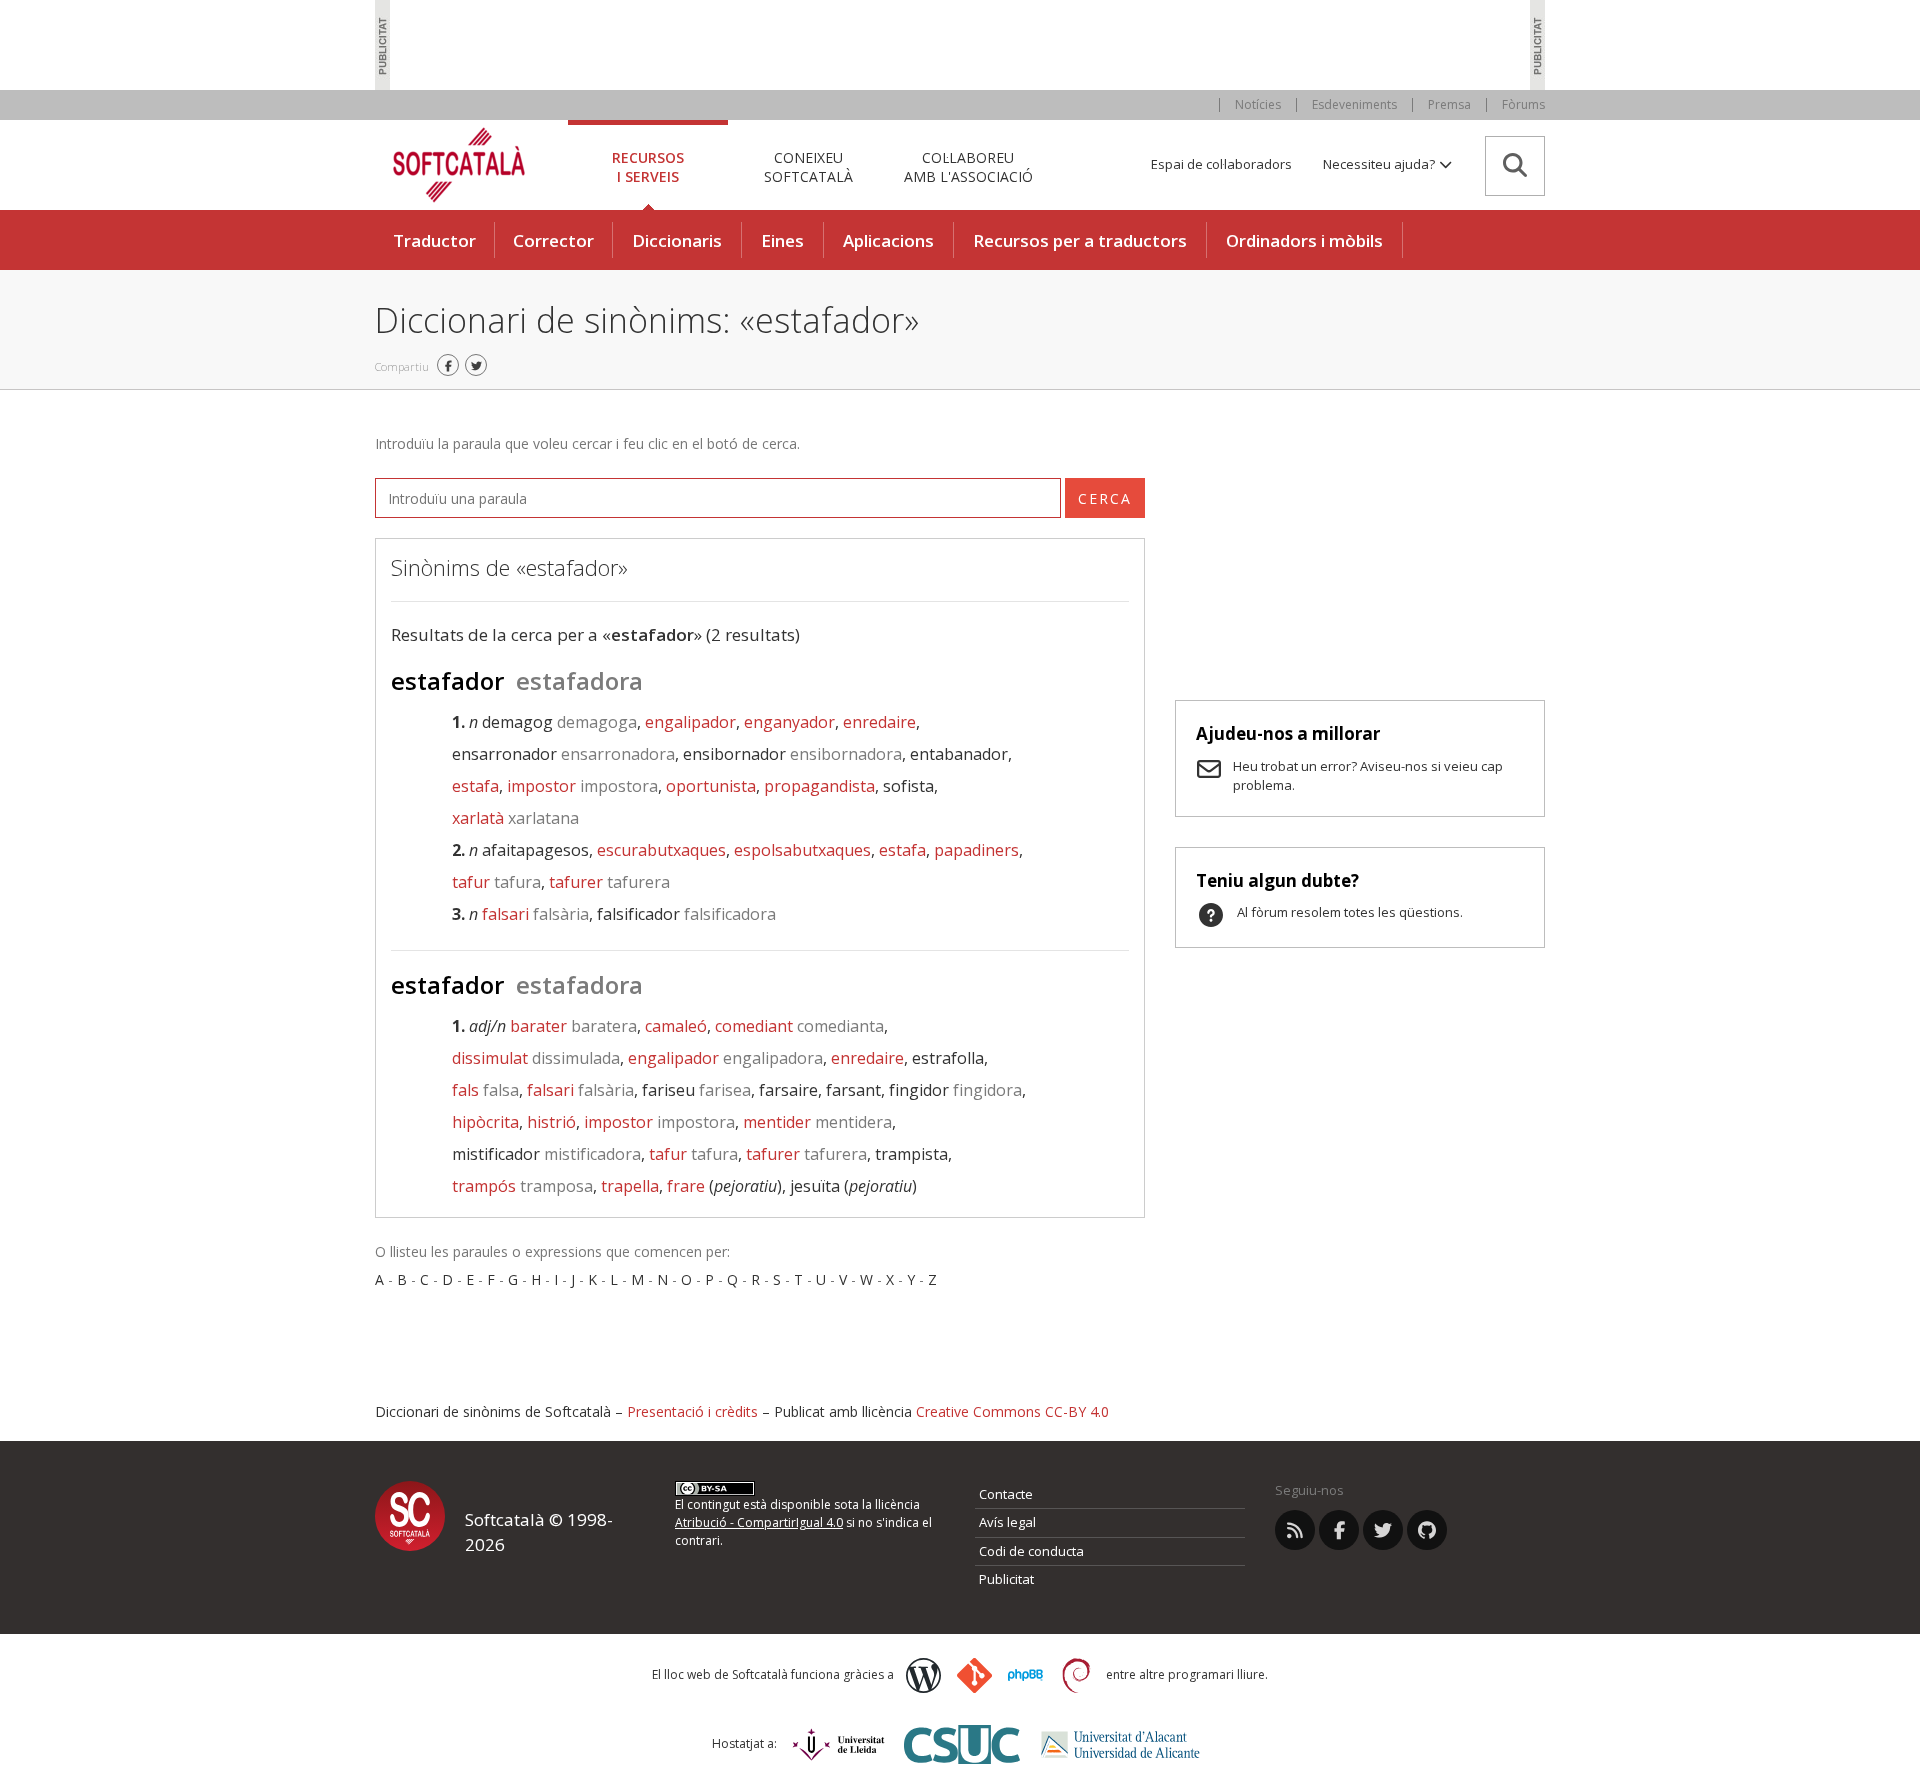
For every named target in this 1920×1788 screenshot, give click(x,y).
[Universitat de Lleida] (838, 1744)
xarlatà (515, 818)
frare (686, 1186)
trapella (630, 1186)
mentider (817, 1122)
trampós (522, 1186)
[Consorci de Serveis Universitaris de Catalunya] (962, 1744)
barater (573, 1026)
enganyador (789, 722)
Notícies (1258, 104)
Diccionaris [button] (677, 240)
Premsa (1449, 104)
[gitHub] (1427, 1530)
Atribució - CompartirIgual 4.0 (759, 1522)
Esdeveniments (1354, 104)
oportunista (711, 786)
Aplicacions (888, 240)
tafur (496, 882)
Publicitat (1006, 1579)
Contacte (1006, 1494)
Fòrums (1523, 104)
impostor (582, 786)
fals (485, 1090)
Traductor (434, 240)
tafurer (609, 882)
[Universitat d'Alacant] (1120, 1744)
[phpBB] (1025, 1675)
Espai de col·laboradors (1221, 164)
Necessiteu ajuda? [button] (1380, 164)
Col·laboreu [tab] (968, 166)
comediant (799, 1026)
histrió (551, 1122)
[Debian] (1076, 1675)
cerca (1105, 498)
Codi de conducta (1031, 1551)
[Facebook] (1339, 1530)
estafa (475, 786)
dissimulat (536, 1058)
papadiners (976, 850)
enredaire (879, 722)
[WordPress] (923, 1675)
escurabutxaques (661, 850)
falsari (535, 914)
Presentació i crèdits (692, 1411)
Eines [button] (782, 240)
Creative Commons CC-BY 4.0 (1012, 1411)
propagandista (819, 786)
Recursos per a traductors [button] (1080, 240)
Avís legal (1007, 1522)
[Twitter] (1383, 1530)
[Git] (974, 1675)
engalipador (690, 722)
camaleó (676, 1026)
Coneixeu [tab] (808, 166)
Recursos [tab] (648, 166)
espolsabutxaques (802, 850)
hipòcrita (485, 1122)
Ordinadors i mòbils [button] (1304, 240)
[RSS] (1295, 1530)
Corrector (553, 240)
